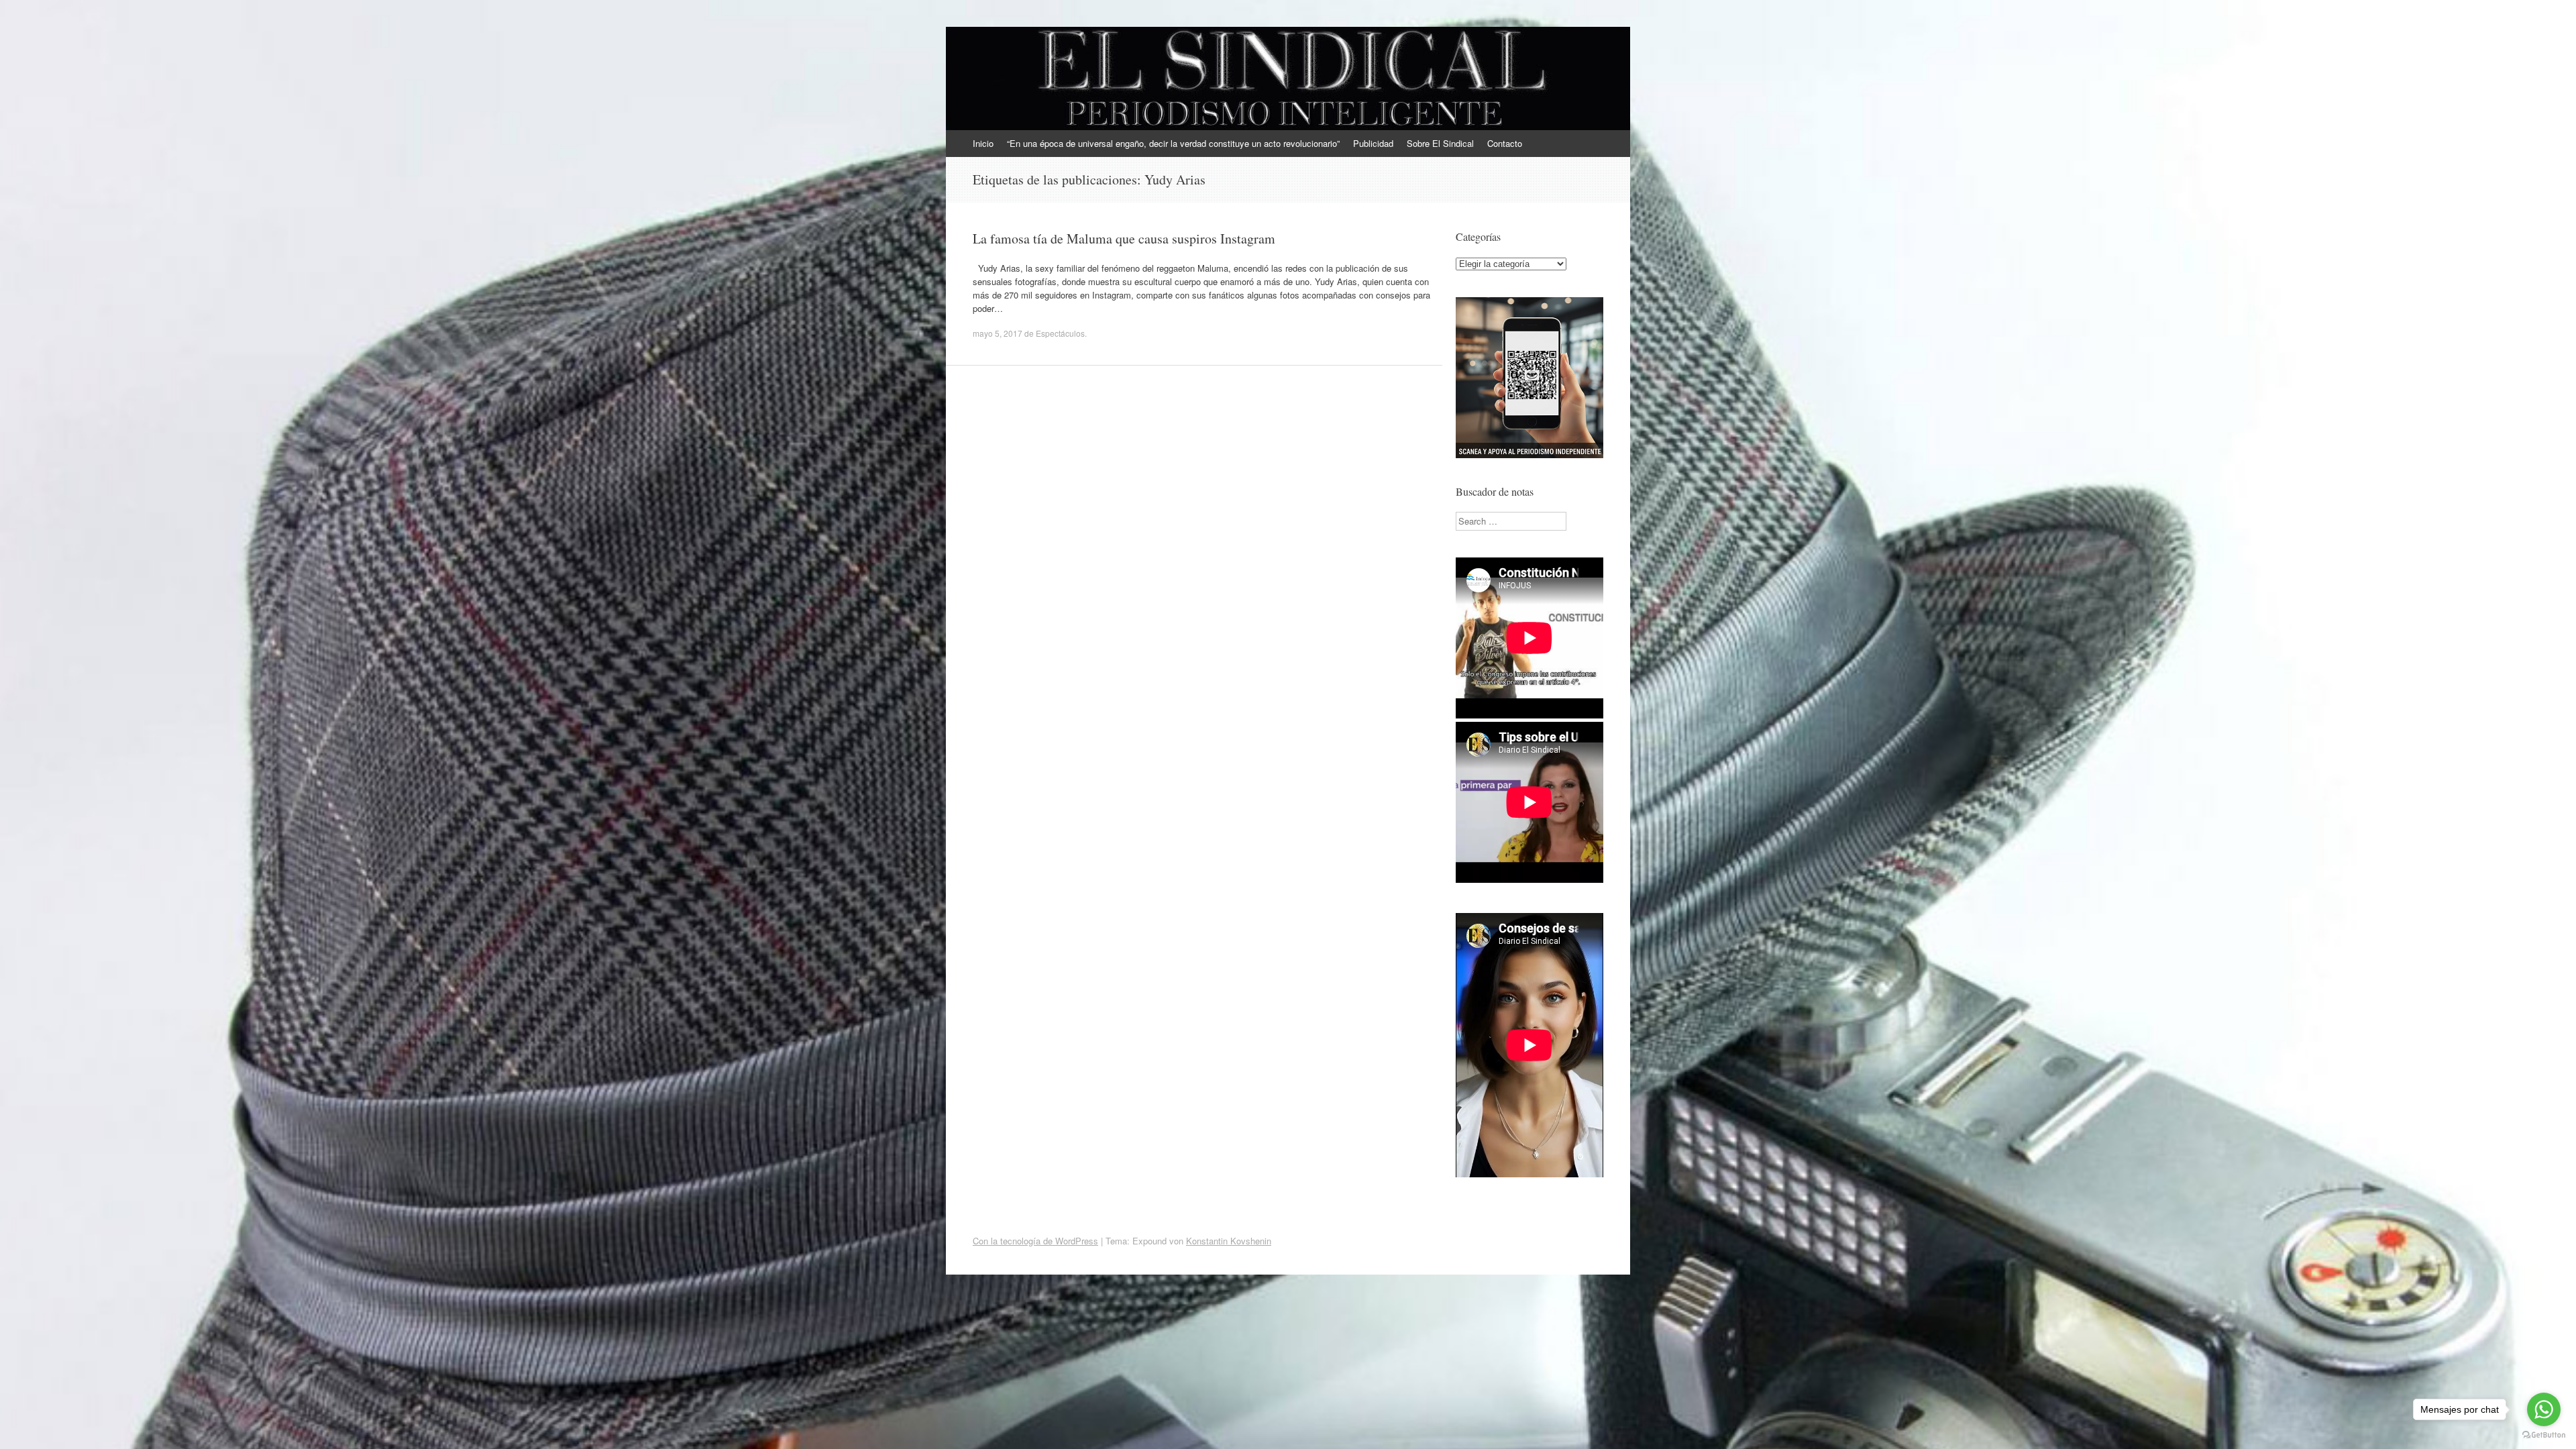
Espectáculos (1060, 333)
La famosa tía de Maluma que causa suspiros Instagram (1124, 238)
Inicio (983, 143)
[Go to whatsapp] (2544, 1409)
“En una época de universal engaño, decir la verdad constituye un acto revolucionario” (1173, 143)
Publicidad (1373, 143)
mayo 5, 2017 (998, 333)
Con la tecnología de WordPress (1035, 1241)
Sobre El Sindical (1440, 143)
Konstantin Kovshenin (1229, 1241)
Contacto (1505, 143)
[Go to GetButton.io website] (2544, 1435)
